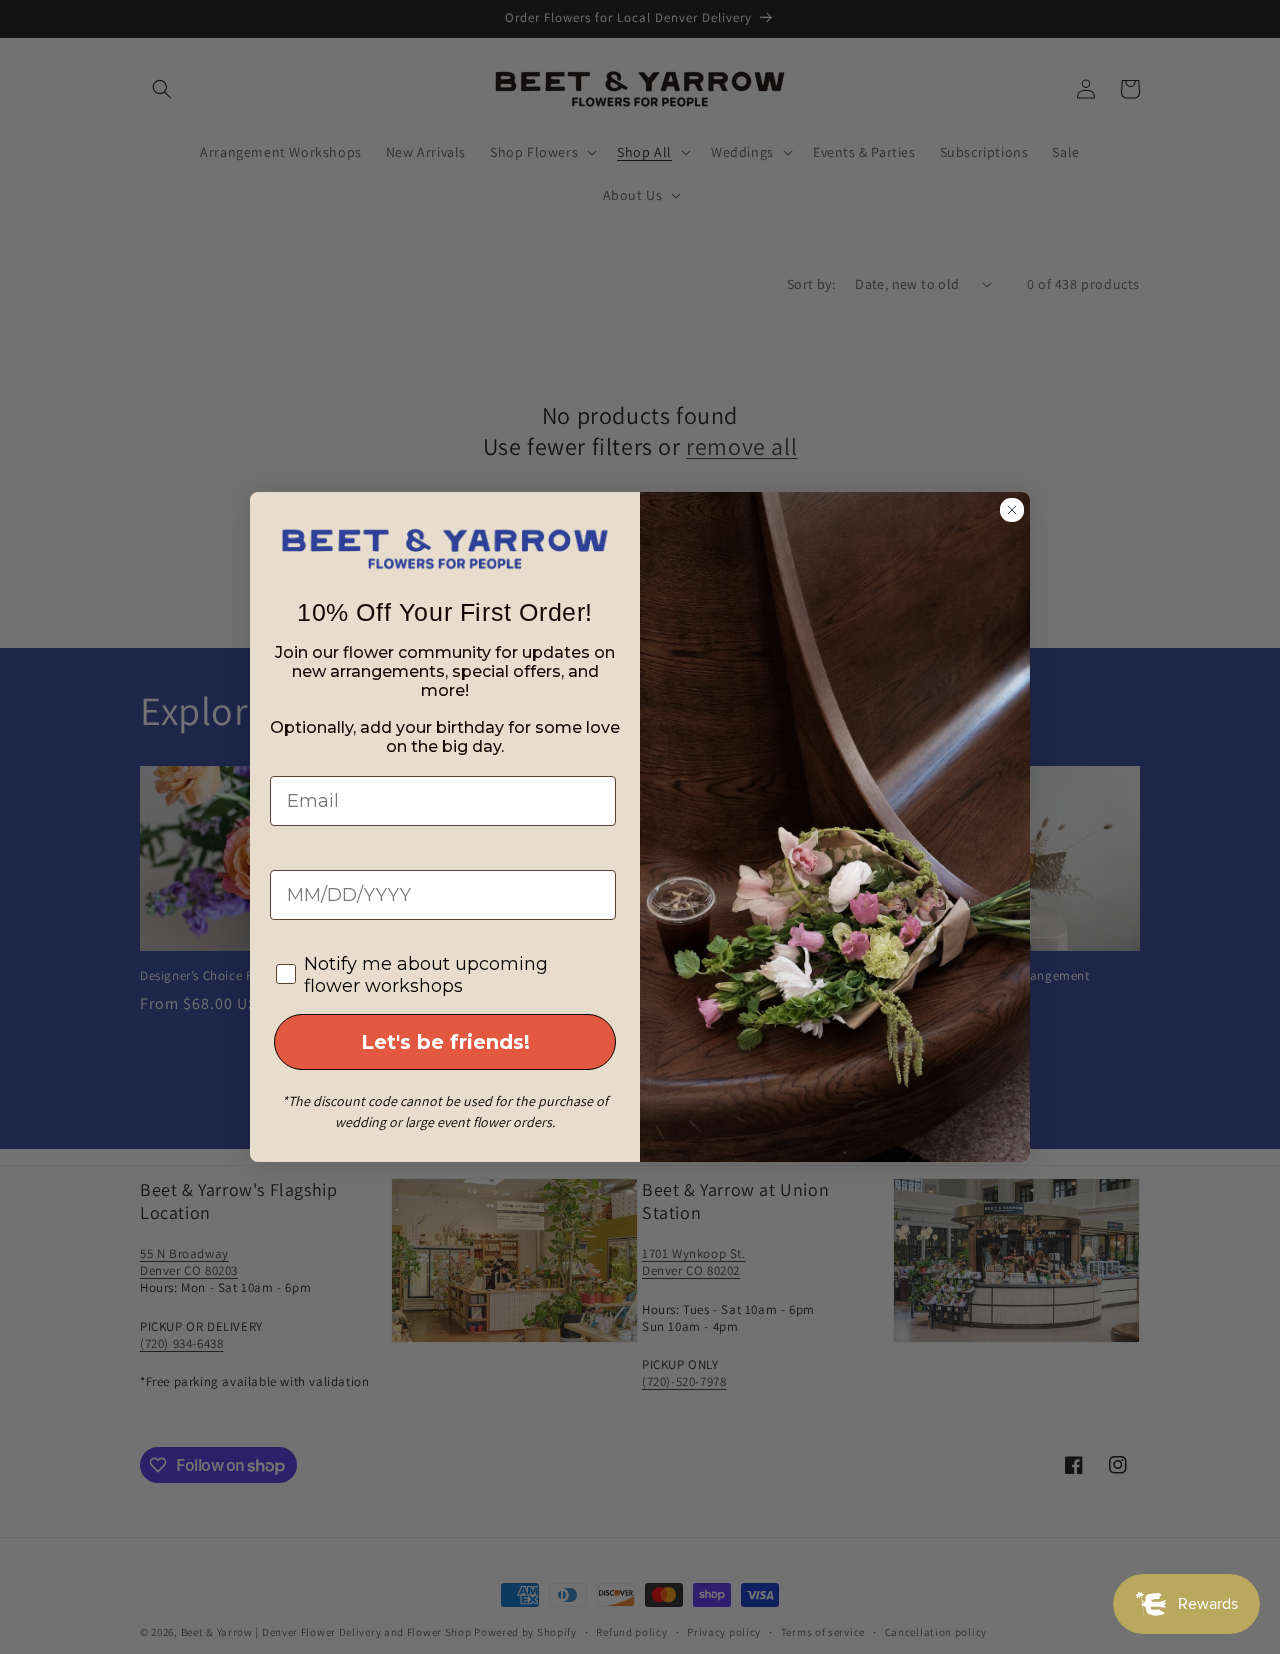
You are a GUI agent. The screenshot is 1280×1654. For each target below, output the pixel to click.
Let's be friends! (445, 1042)
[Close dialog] (1012, 510)
